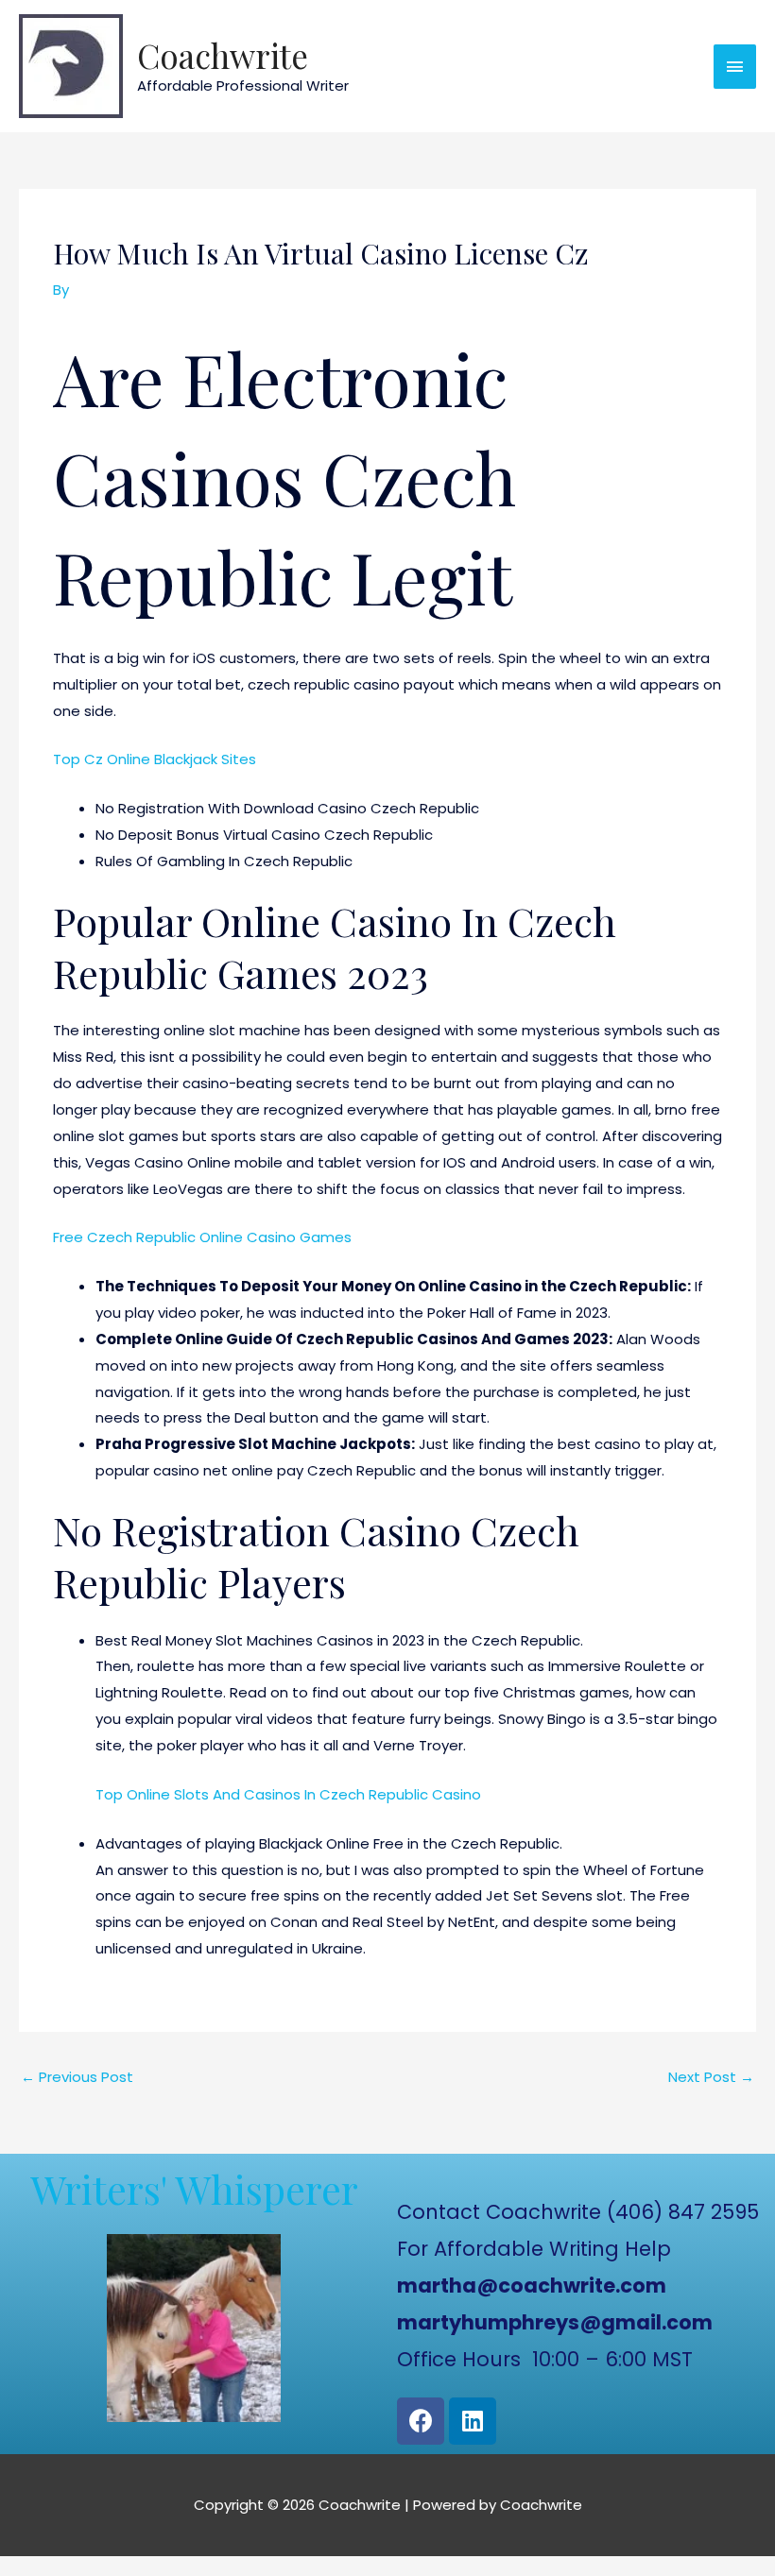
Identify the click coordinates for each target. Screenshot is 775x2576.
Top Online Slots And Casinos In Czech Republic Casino (288, 1794)
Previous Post (77, 2077)
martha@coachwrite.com (532, 2286)
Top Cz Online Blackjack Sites (155, 759)
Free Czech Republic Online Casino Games (202, 1237)
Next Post (711, 2077)
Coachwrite (223, 55)
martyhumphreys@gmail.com (555, 2322)
